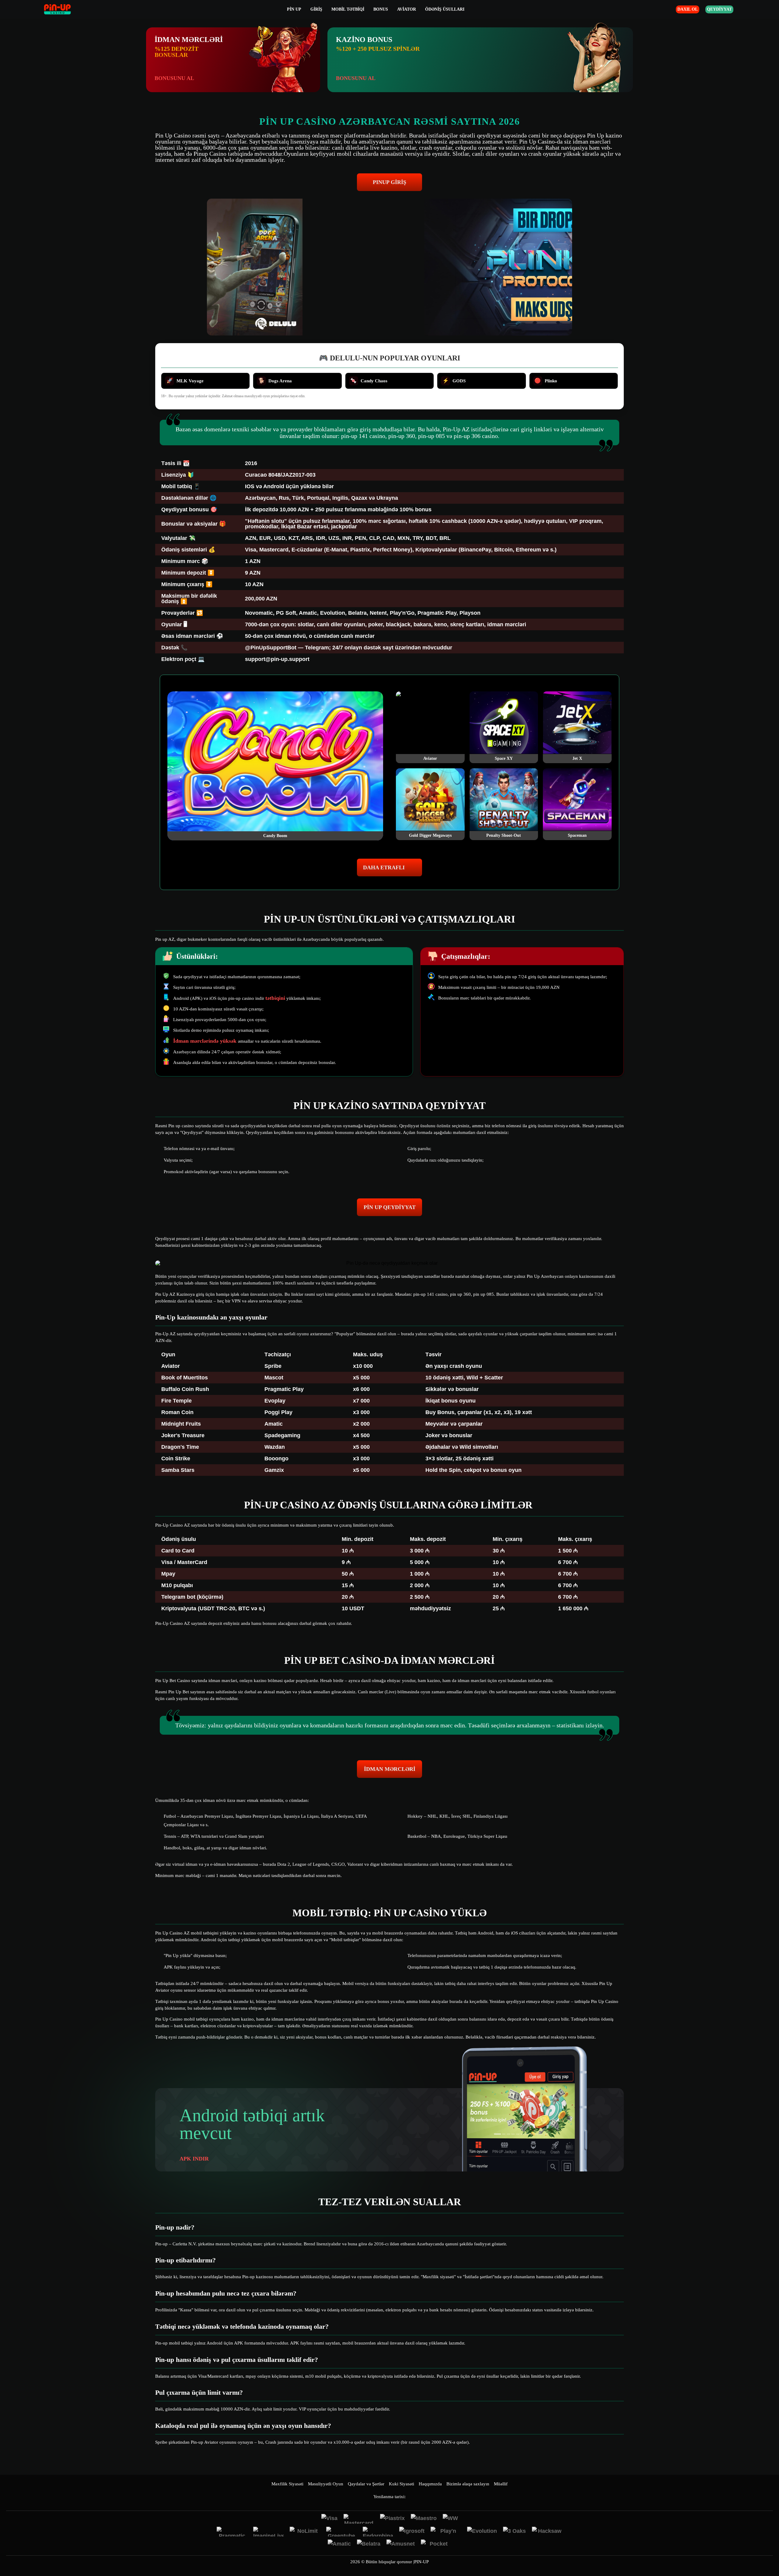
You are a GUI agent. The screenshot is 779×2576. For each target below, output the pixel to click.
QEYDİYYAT (719, 9)
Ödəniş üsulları (445, 9)
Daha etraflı (384, 867)
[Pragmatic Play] (232, 2532)
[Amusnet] (401, 2544)
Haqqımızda (430, 2484)
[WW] (450, 2519)
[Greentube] (341, 2532)
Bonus (381, 9)
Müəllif (501, 2484)
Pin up (294, 9)
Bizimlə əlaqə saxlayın (468, 2484)
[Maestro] (424, 2519)
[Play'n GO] (446, 2532)
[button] (768, 2553)
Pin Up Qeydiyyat (390, 1207)
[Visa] (329, 2519)
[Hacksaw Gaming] (547, 2532)
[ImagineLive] (268, 2532)
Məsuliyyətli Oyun (326, 2484)
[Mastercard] (359, 2519)
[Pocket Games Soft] (436, 2544)
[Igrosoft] (412, 2532)
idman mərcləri (390, 1769)
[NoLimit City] (305, 2532)
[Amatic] (339, 2544)
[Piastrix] (392, 2519)
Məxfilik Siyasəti (287, 2484)
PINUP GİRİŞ (389, 182)
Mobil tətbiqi (348, 9)
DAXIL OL (688, 9)
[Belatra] (369, 2544)
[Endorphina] (378, 2532)
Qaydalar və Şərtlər (366, 2484)
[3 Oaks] (514, 2532)
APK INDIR (194, 2159)
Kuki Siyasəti (402, 2484)
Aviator (407, 9)
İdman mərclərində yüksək (206, 1041)
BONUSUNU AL (174, 78)
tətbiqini (275, 998)
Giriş (316, 9)
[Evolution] (482, 2532)
